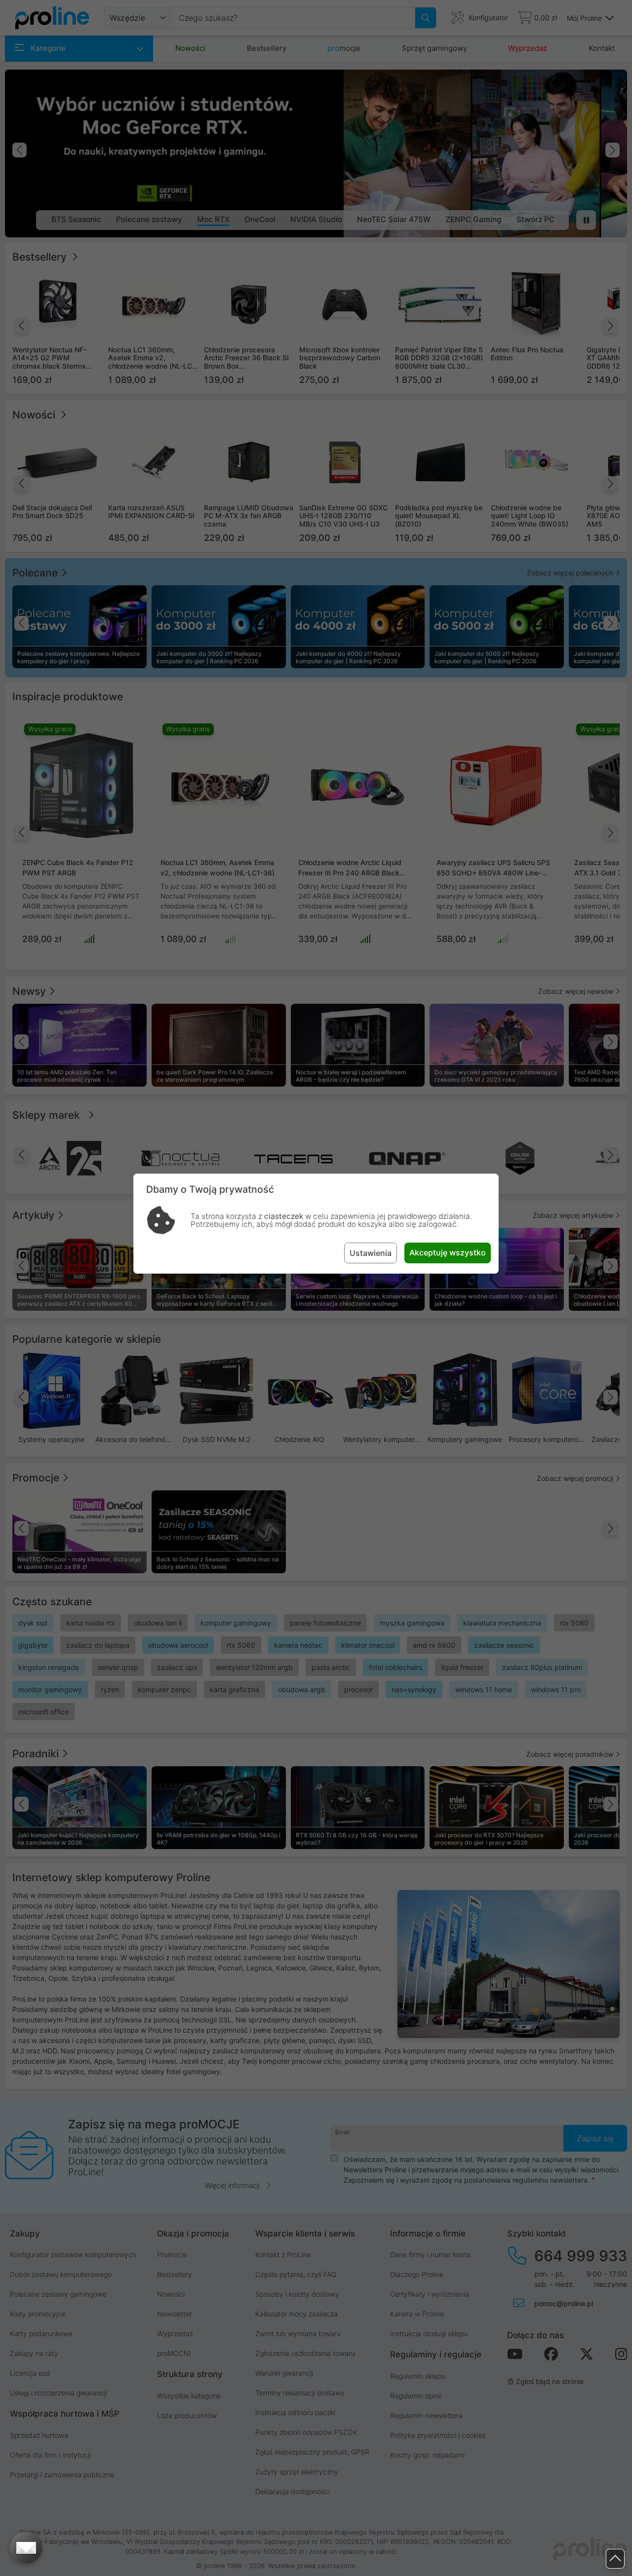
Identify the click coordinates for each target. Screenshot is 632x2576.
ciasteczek (284, 1216)
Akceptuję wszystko (448, 1252)
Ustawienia (371, 1253)
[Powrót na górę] (615, 2559)
